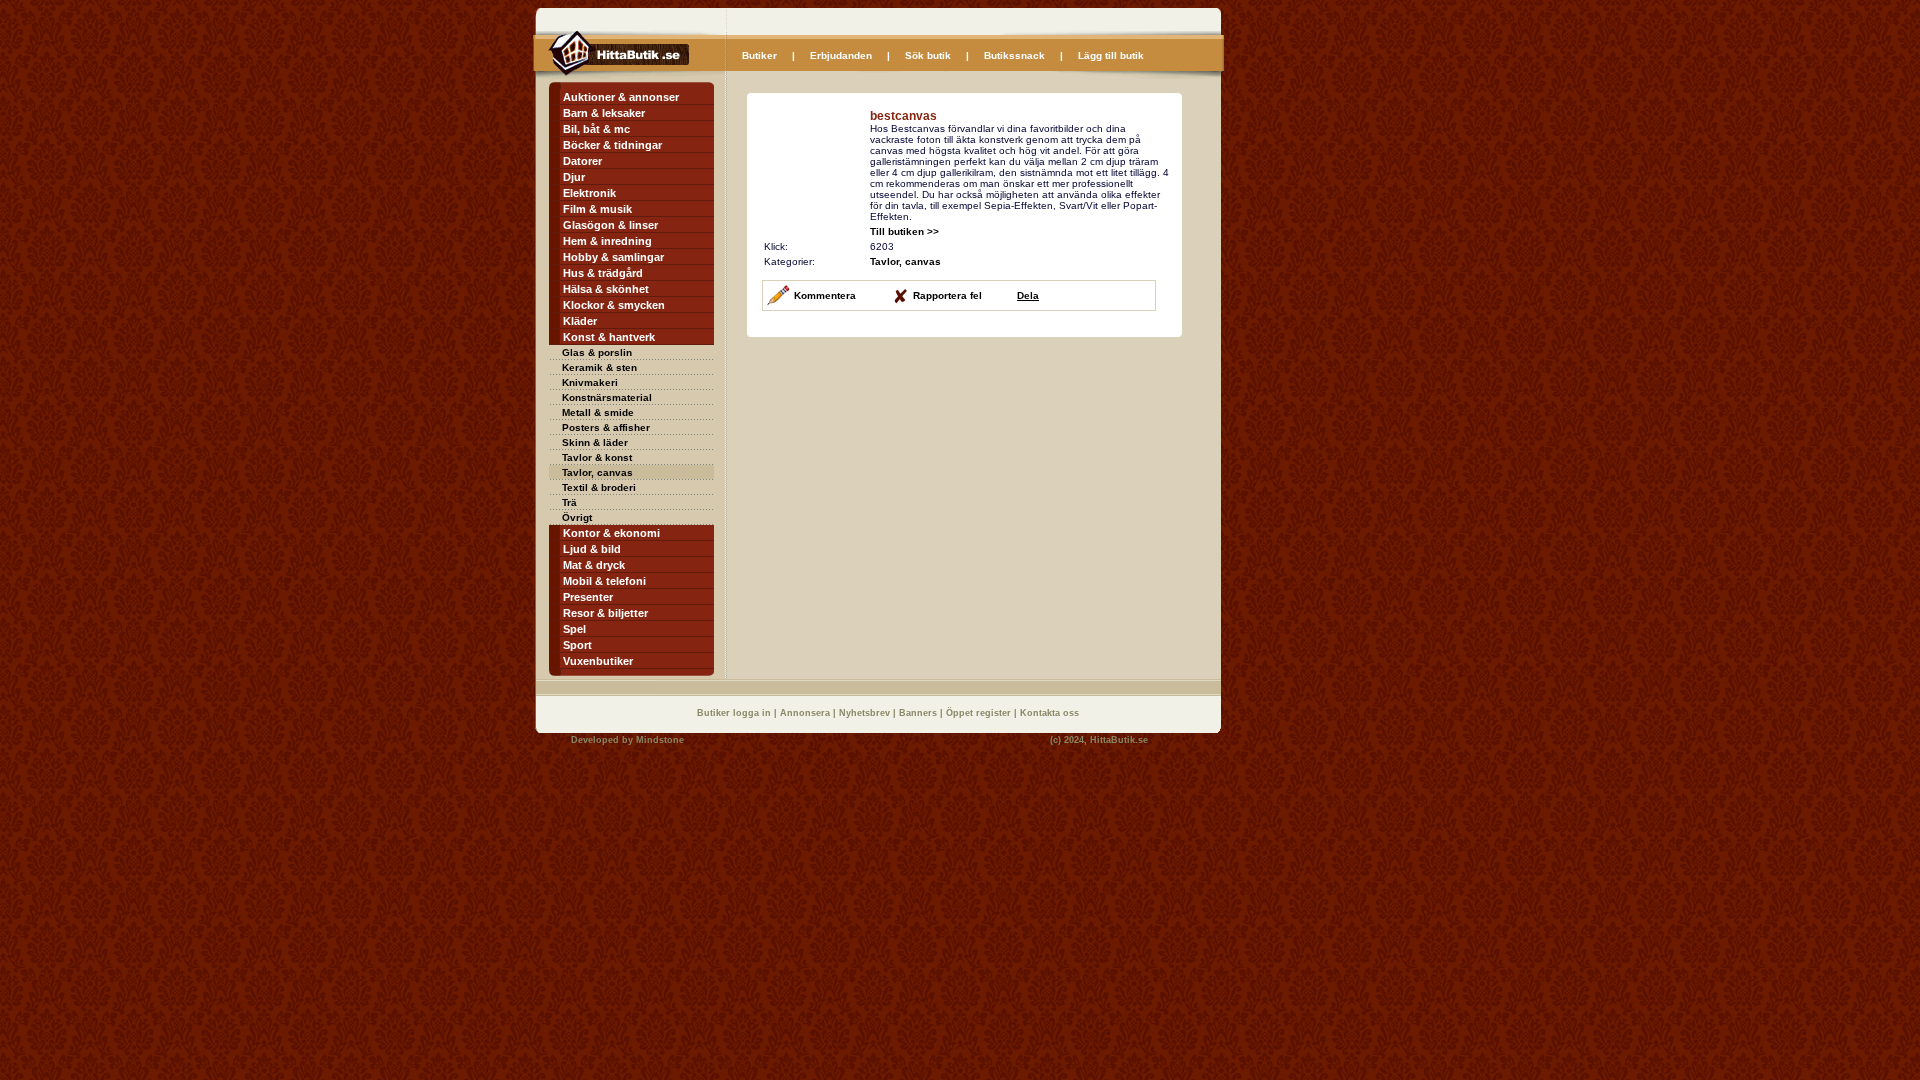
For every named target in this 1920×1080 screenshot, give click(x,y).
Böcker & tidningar (612, 145)
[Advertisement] (915, 478)
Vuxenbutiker (598, 661)
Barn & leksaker (604, 113)
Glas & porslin (597, 352)
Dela (1028, 295)
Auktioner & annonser (621, 97)
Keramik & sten (599, 367)
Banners (919, 713)
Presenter (588, 597)
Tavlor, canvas (597, 472)
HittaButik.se (1119, 740)
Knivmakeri (590, 382)
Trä (569, 502)
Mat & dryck (594, 565)
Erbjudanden (841, 55)
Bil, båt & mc (596, 129)
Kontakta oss (1049, 713)
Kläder (580, 321)
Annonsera (806, 713)
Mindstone (660, 740)
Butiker (759, 55)
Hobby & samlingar (613, 257)
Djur (574, 177)
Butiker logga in (735, 713)
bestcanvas (903, 116)
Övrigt (577, 517)
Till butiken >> (904, 231)
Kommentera (825, 295)
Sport (577, 645)
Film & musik (597, 209)
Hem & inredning (607, 241)
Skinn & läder (595, 442)
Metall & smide (598, 412)
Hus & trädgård (603, 273)
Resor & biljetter (605, 613)
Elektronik (589, 193)
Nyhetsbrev (866, 713)
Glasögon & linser (610, 225)
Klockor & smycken (614, 305)
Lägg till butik (1111, 55)
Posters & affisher (606, 427)
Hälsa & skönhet (606, 289)
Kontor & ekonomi (611, 533)
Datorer (582, 161)
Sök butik (928, 55)
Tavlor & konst (597, 457)
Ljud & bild (592, 549)
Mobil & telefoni (604, 581)
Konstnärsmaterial (607, 397)
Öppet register (980, 713)
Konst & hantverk (609, 337)
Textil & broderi (599, 487)
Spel (574, 629)
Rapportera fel (947, 295)
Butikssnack (1014, 55)
